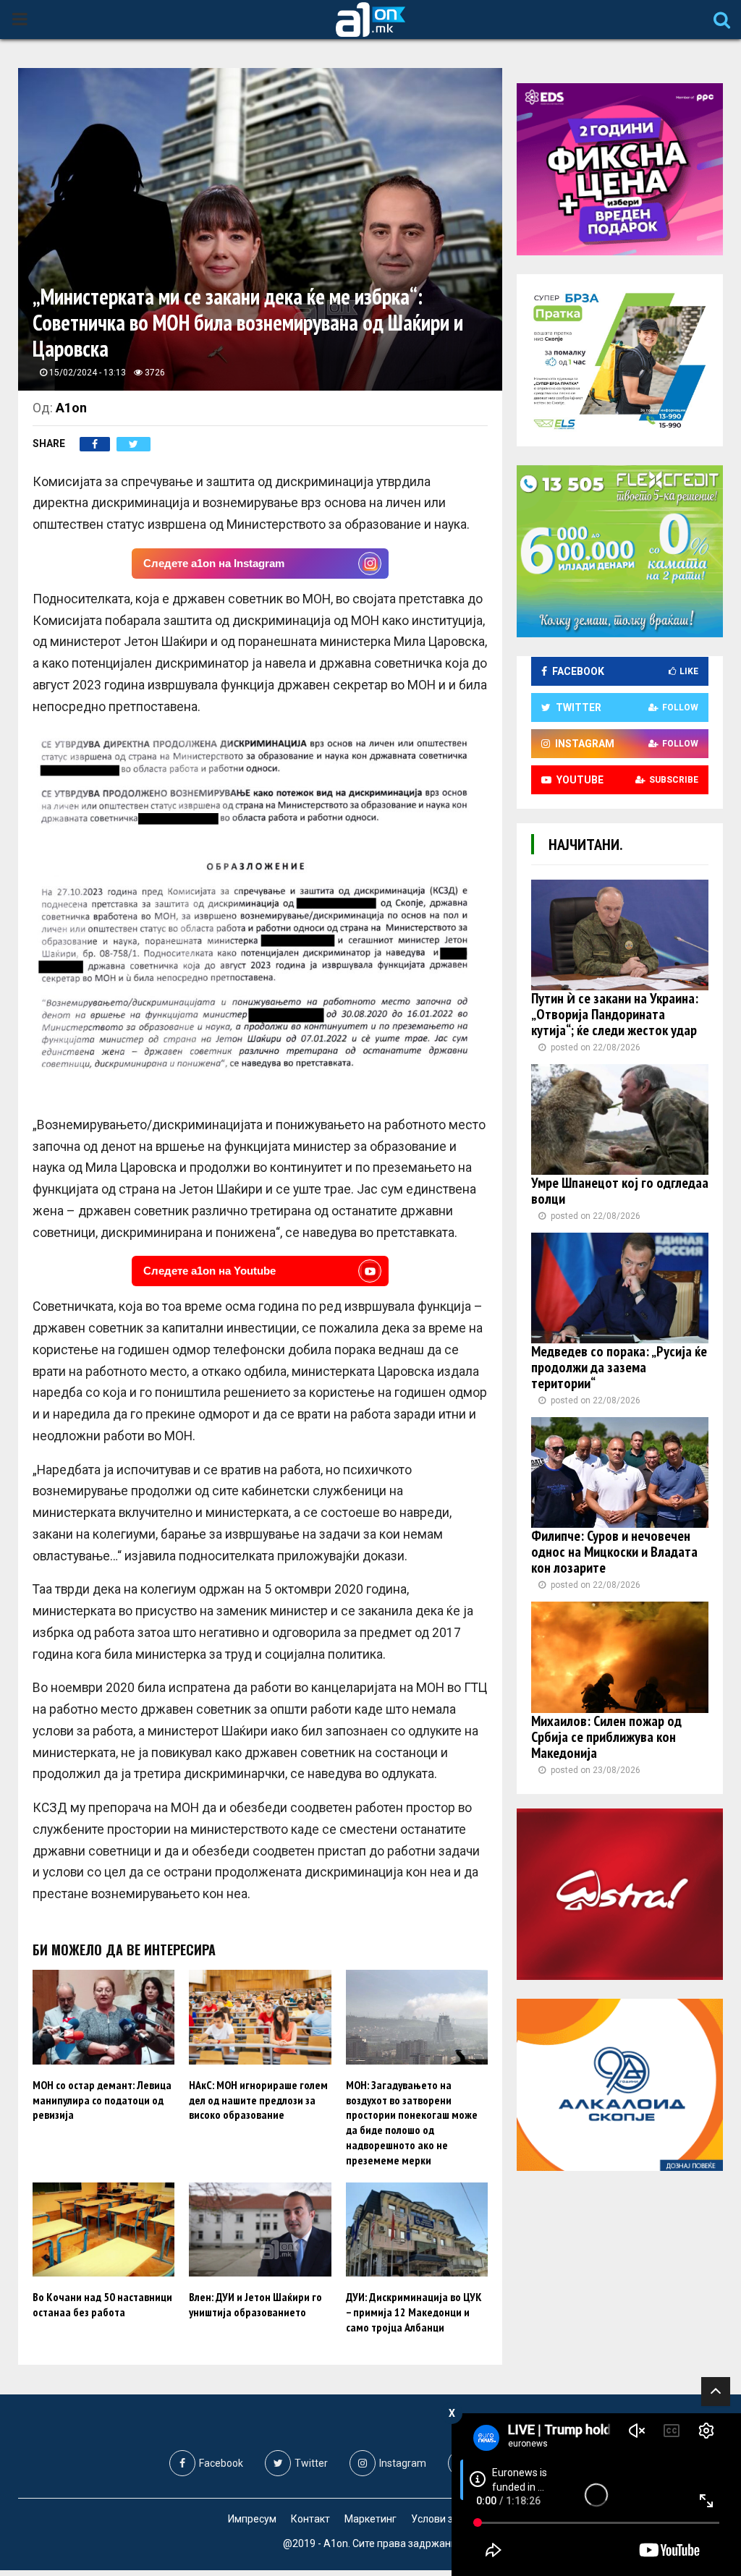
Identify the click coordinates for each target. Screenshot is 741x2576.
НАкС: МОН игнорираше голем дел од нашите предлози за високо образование (258, 2100)
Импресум (252, 2519)
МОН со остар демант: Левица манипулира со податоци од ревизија (102, 2100)
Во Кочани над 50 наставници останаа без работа (102, 2304)
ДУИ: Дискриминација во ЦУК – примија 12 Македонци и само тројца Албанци (414, 2312)
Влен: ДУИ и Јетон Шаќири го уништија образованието (255, 2304)
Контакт (310, 2519)
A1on (71, 408)
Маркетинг (370, 2519)
